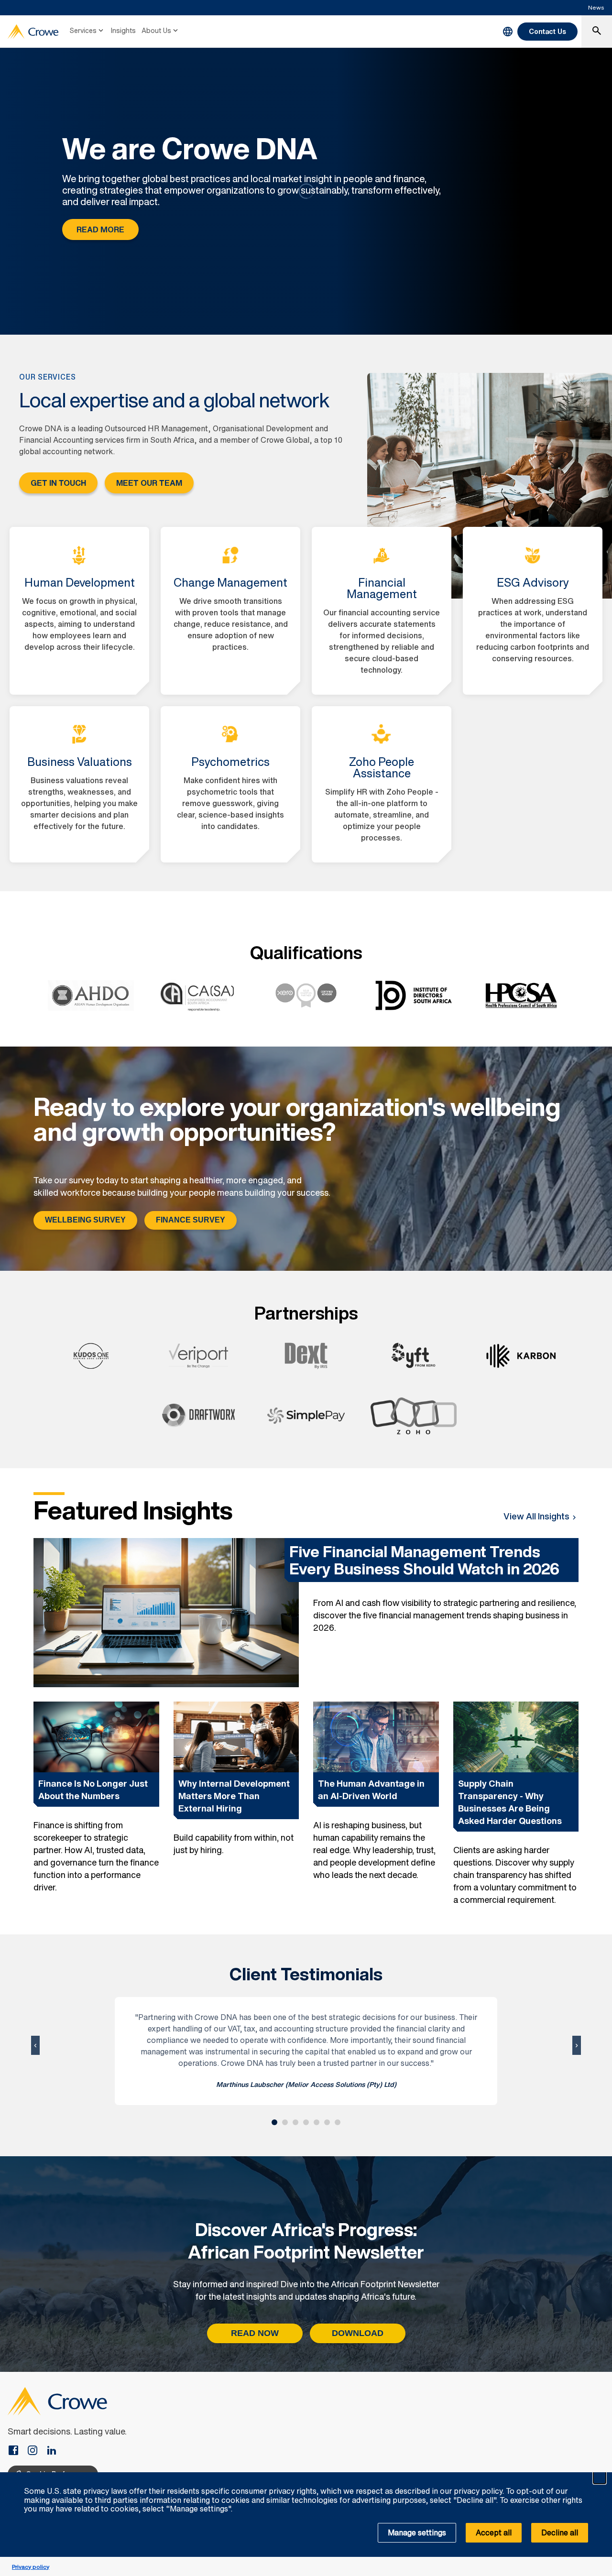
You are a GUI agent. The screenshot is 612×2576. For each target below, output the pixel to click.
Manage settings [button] (417, 2532)
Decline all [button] (560, 2532)
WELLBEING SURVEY (85, 1220)
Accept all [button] (494, 2532)
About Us (156, 30)
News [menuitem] (596, 7)
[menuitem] (87, 32)
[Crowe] (33, 32)
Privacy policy (31, 2567)
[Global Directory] (508, 32)
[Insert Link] (17, 2451)
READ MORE (100, 229)
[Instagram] (36, 2451)
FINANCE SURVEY (191, 1220)
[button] (600, 2478)
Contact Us (547, 31)
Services (83, 30)
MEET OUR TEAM (149, 483)
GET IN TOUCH (58, 483)
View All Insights (536, 1516)
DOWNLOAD (358, 2333)
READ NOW (255, 2333)
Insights (123, 30)
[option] (96, 1804)
